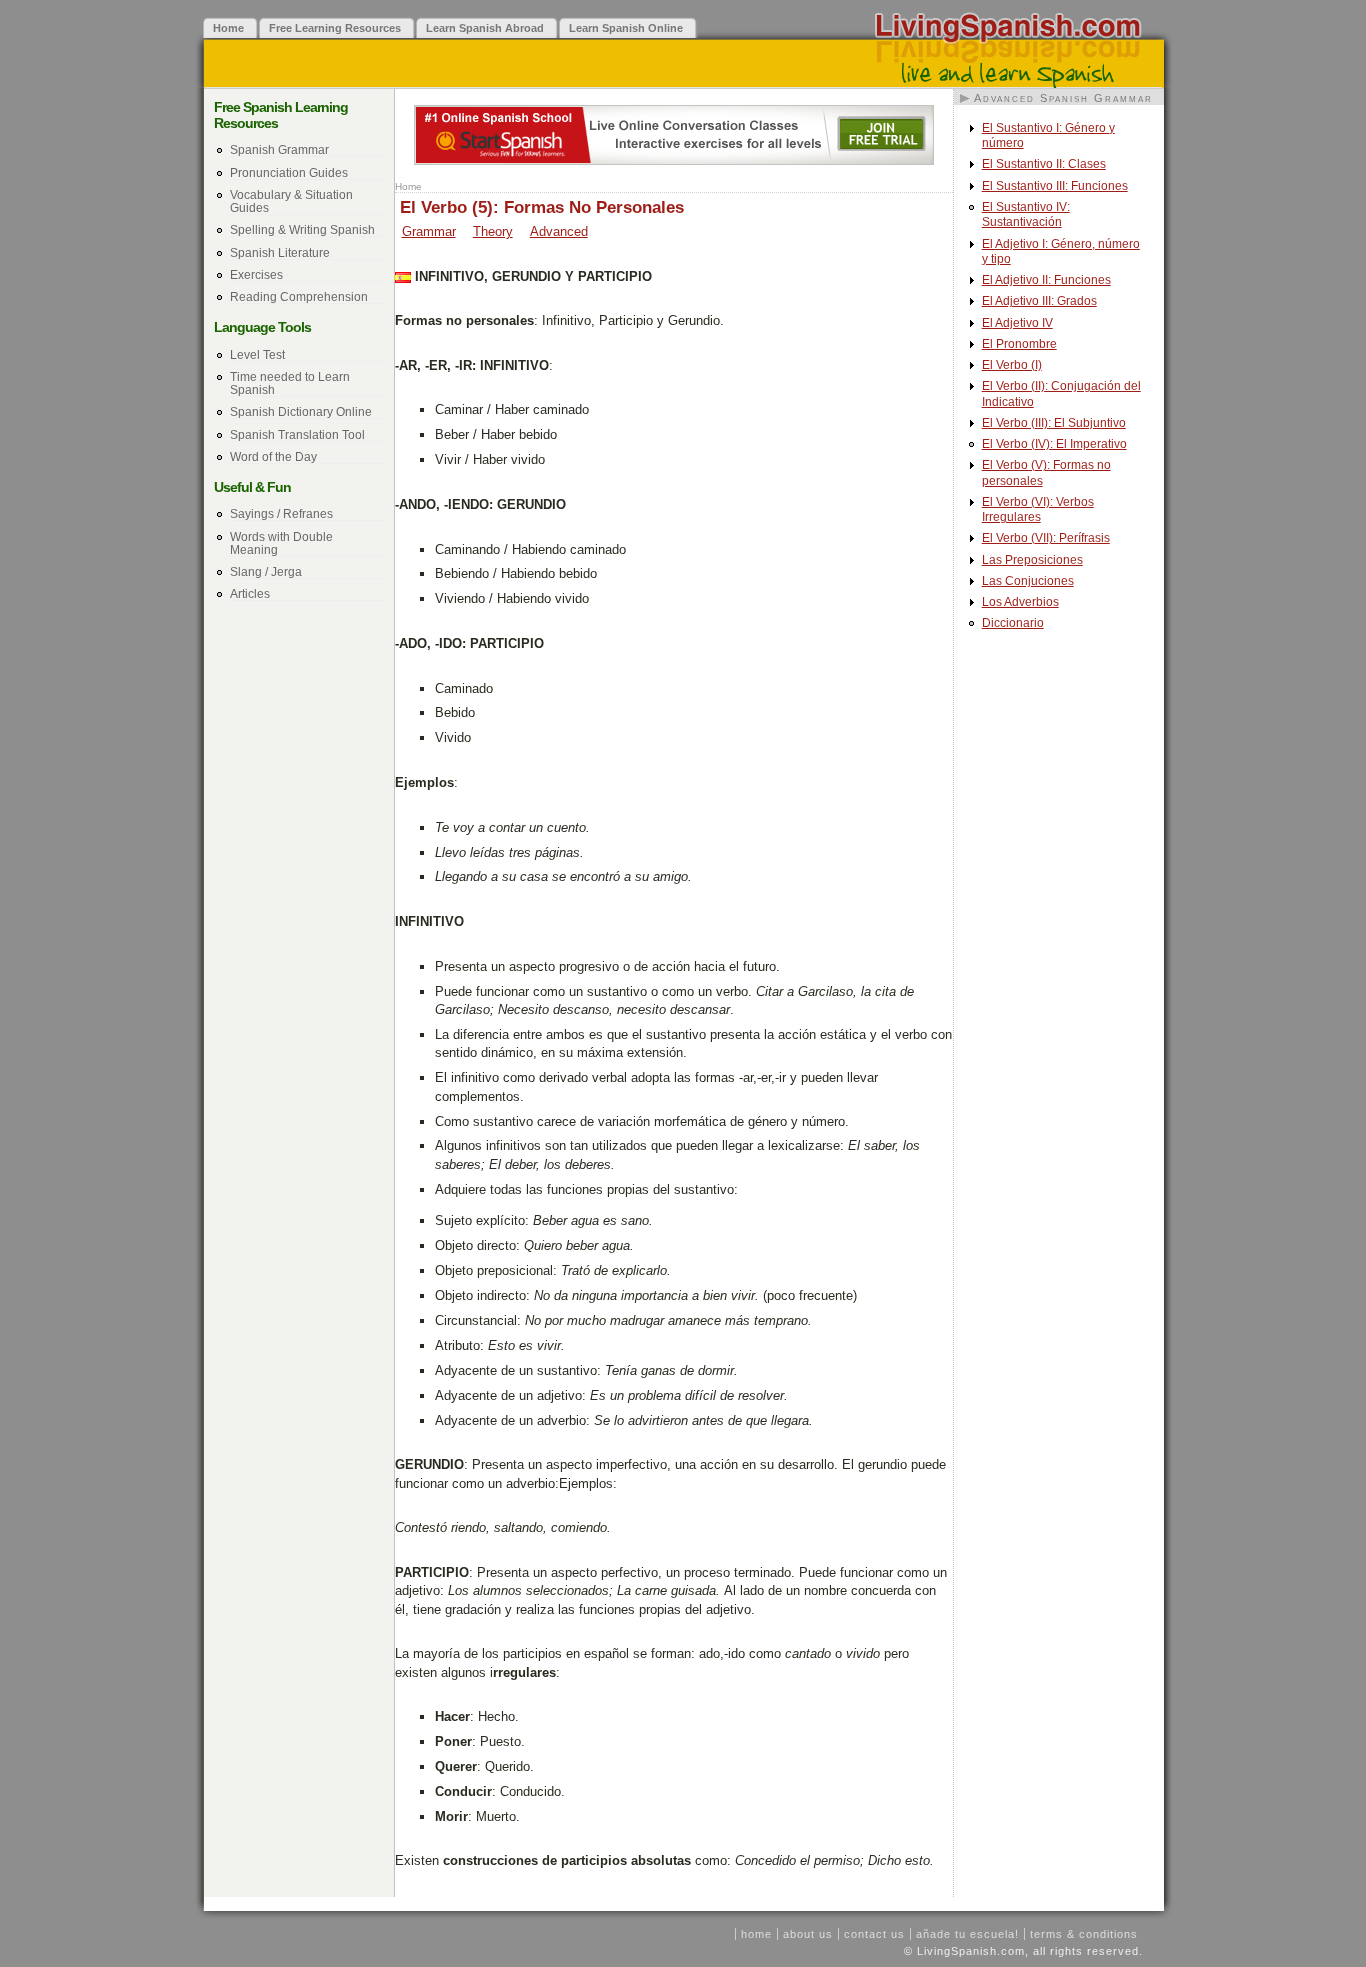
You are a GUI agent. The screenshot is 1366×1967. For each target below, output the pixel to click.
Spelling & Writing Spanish (302, 229)
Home (408, 186)
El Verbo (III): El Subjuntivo (1054, 423)
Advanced (559, 231)
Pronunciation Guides (289, 172)
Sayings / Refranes (281, 513)
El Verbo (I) (1012, 365)
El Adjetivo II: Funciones (1046, 280)
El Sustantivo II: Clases (1044, 164)
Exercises (256, 274)
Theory (493, 231)
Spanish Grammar (279, 149)
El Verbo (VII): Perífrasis (1046, 538)
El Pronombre (1019, 344)
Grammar (429, 231)
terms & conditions (1084, 1934)
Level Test (257, 354)
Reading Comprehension (299, 296)
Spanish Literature (280, 252)
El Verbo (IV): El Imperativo (1054, 444)
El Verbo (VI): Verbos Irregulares (1038, 509)
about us (808, 1934)
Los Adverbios (1020, 602)
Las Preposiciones (1032, 560)
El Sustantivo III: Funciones (1055, 186)
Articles (250, 593)
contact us (874, 1934)
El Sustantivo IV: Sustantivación (1026, 214)
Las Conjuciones (1028, 581)
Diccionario (1013, 623)
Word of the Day (273, 456)
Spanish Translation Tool (297, 434)
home (756, 1934)
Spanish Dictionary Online (301, 411)
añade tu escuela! (967, 1934)
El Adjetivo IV (1017, 323)
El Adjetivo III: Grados (1039, 301)
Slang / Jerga (266, 571)
